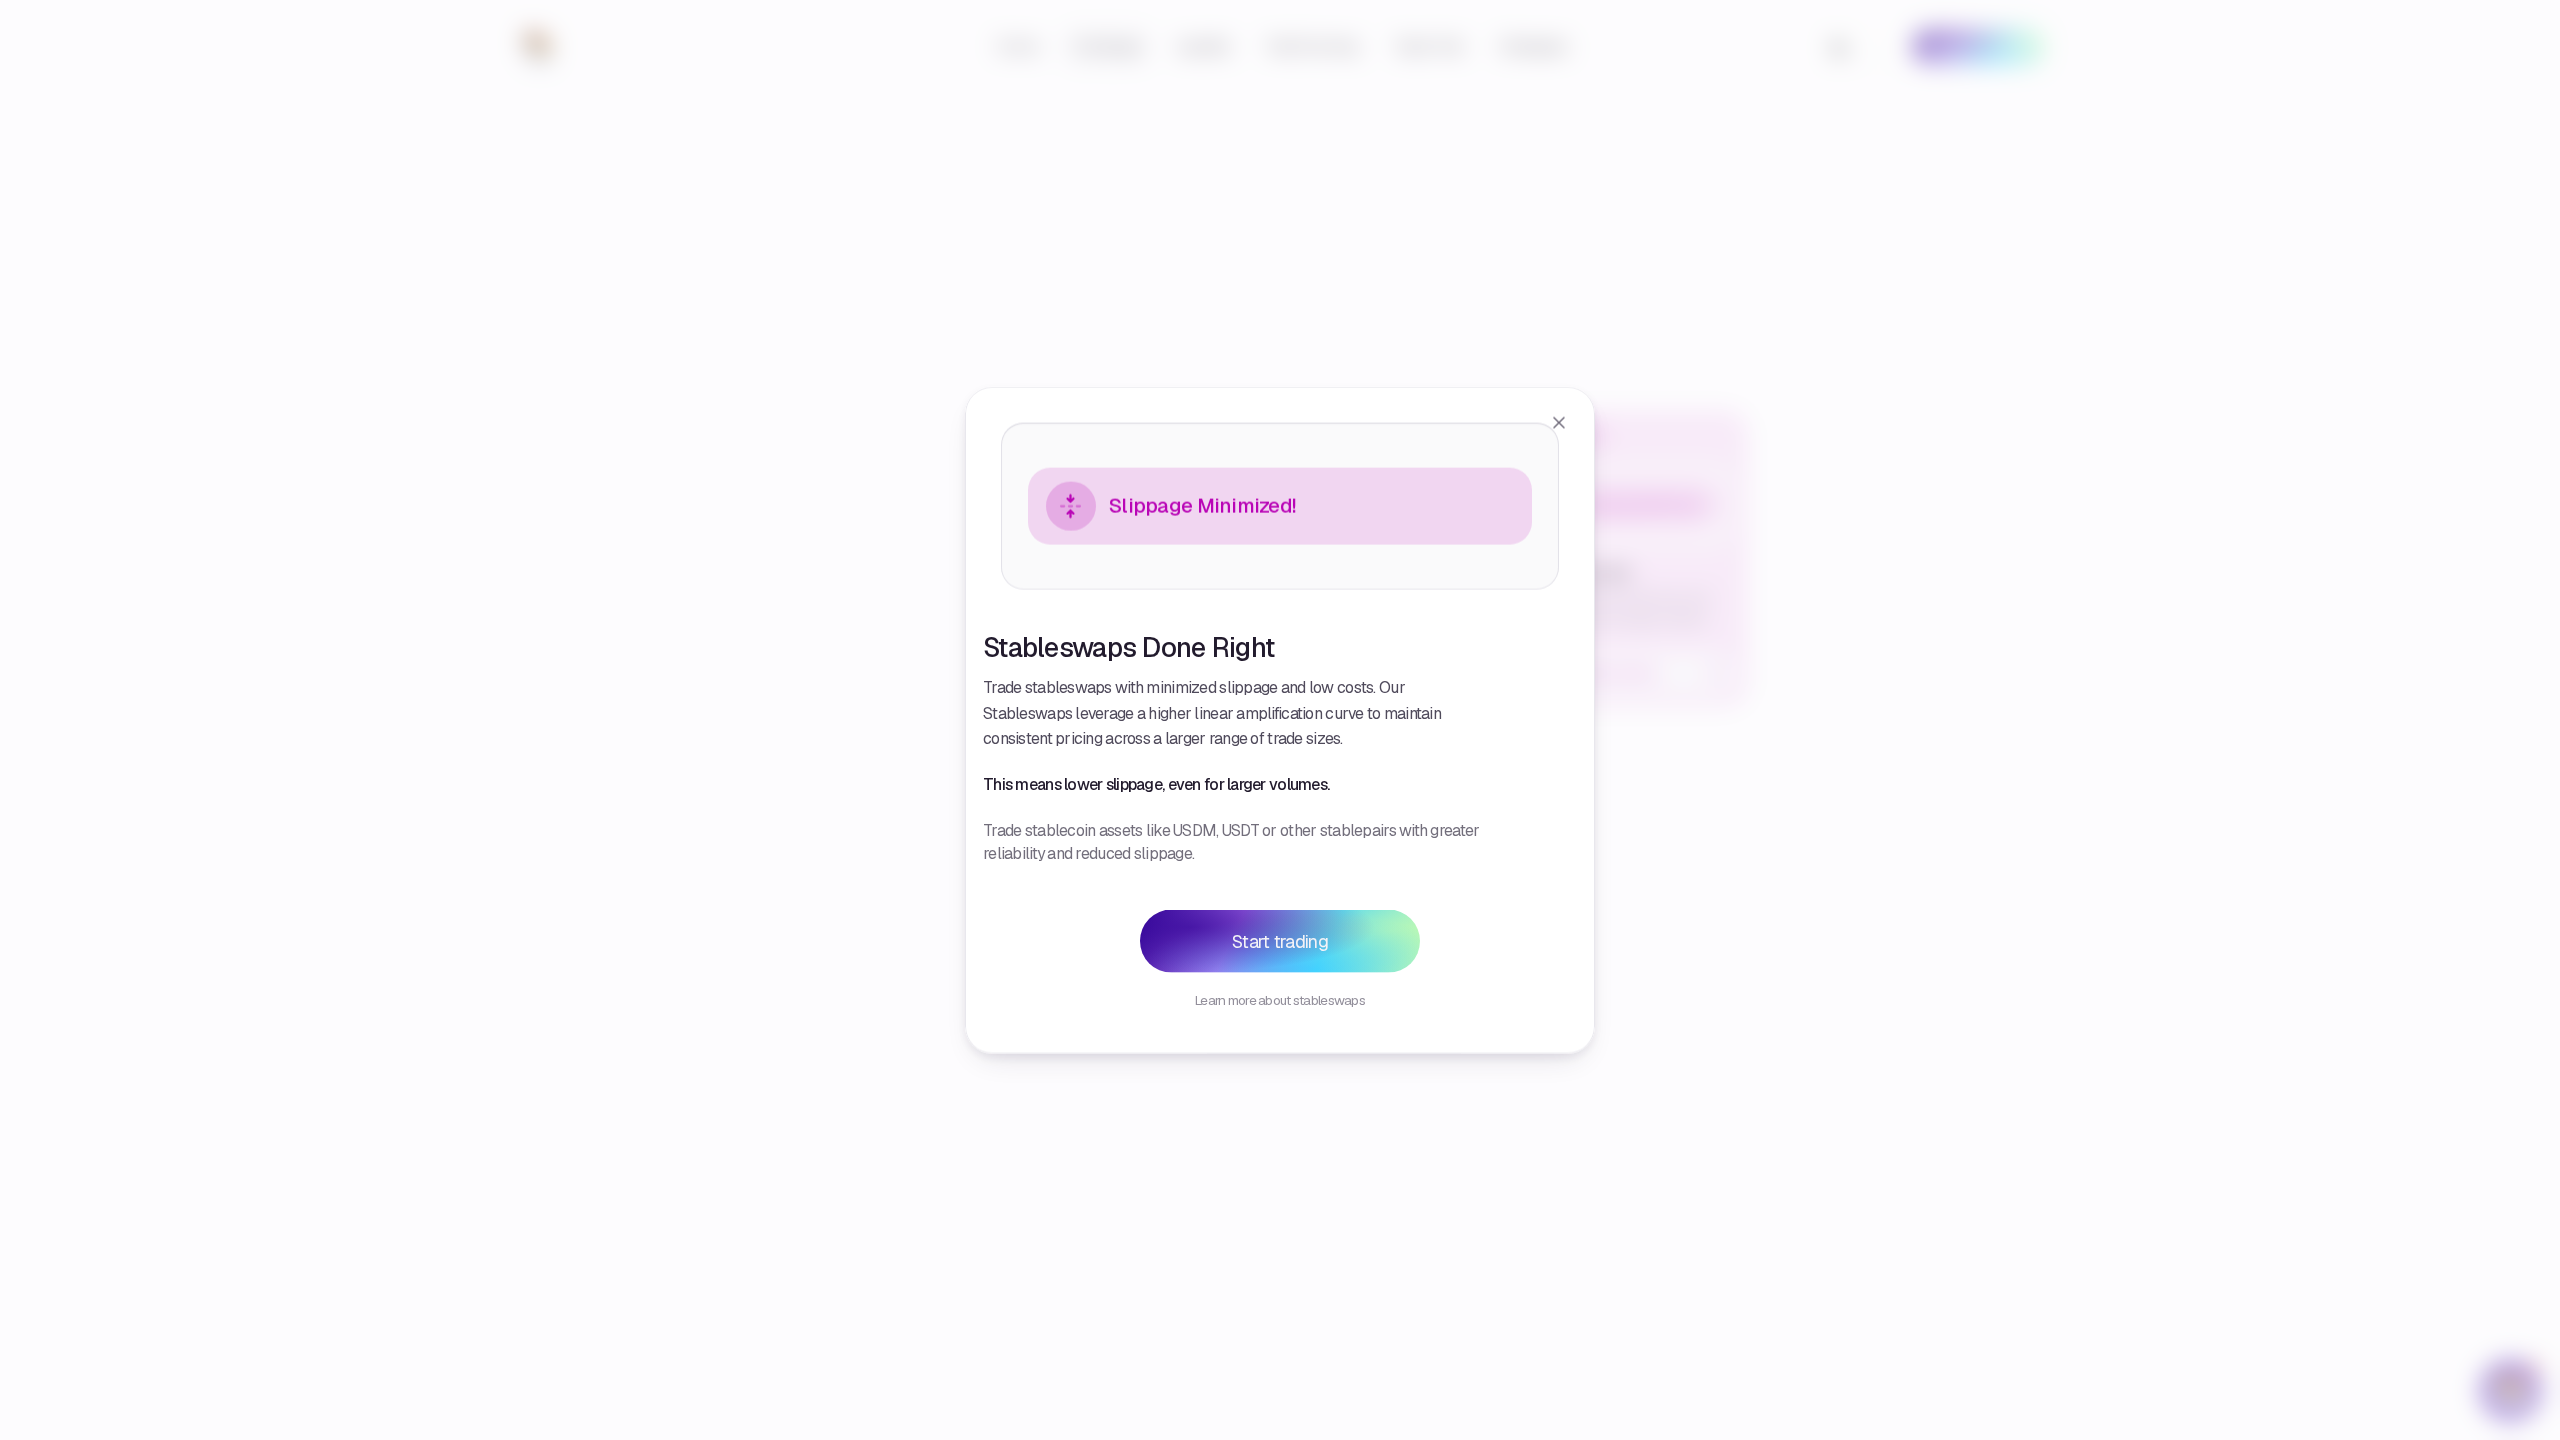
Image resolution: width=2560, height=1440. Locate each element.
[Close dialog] (1559, 422)
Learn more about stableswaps (1280, 1000)
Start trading (1280, 941)
